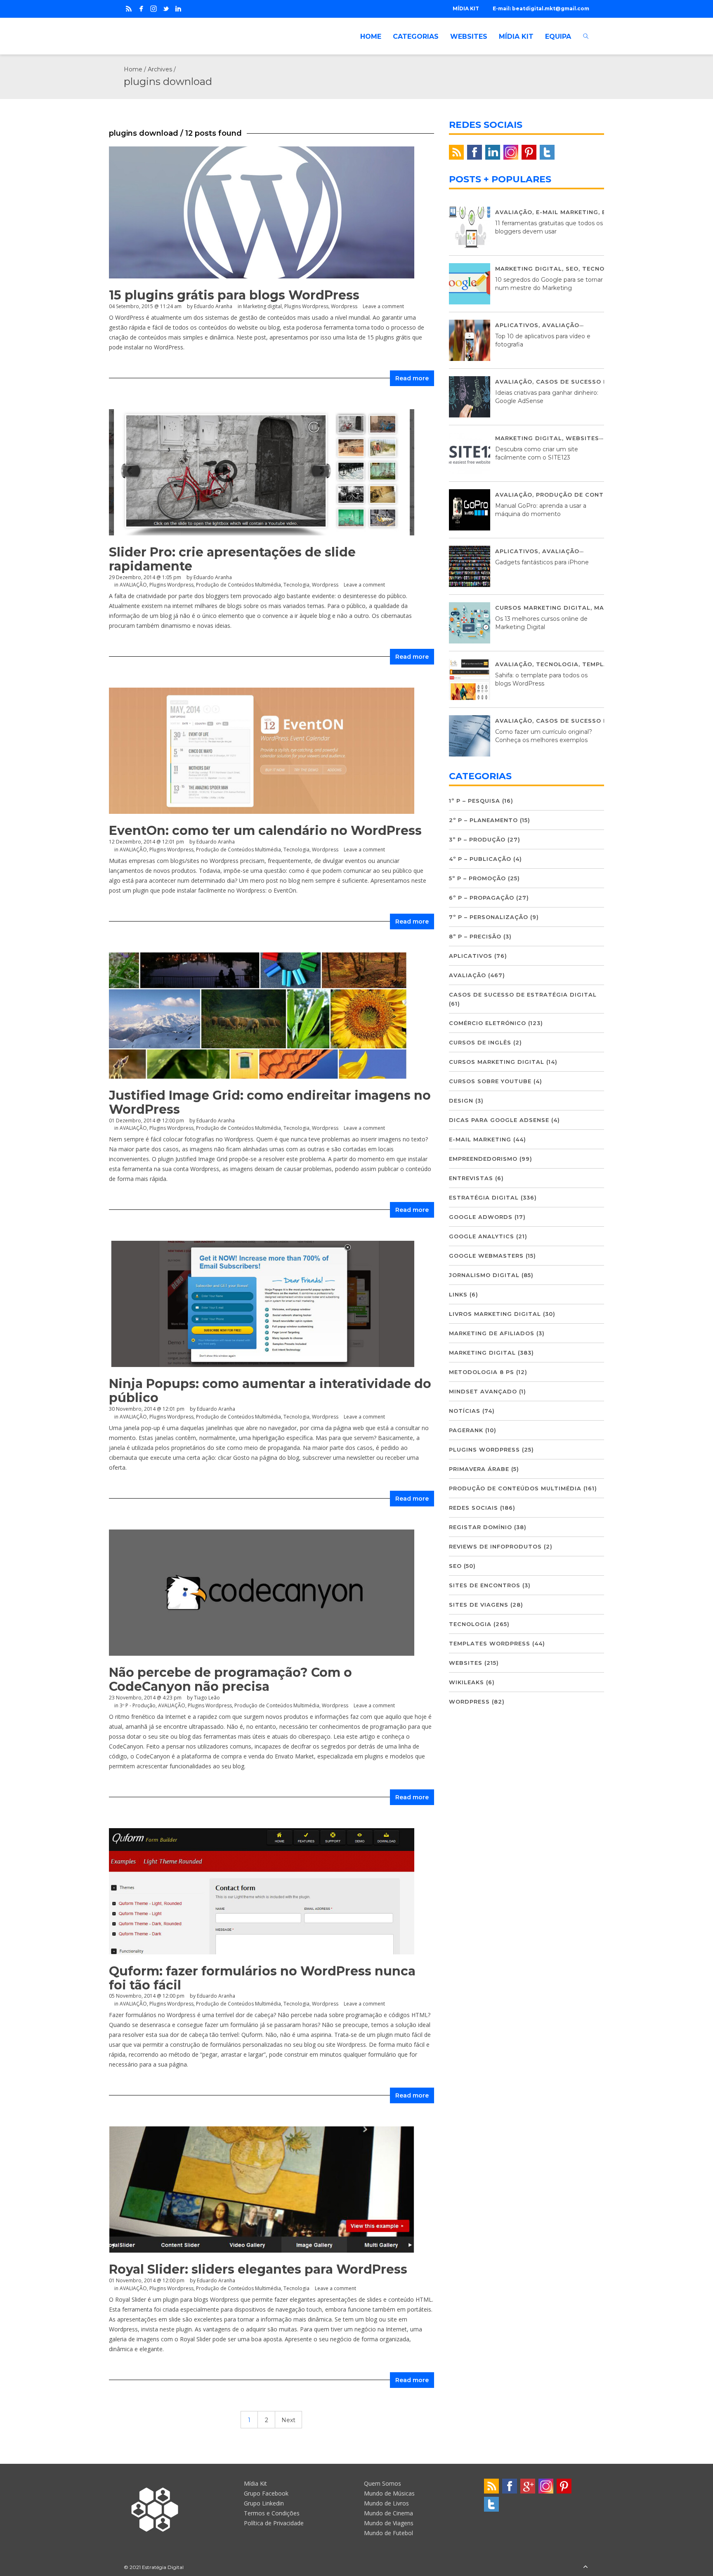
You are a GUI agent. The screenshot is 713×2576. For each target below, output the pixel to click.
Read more (412, 378)
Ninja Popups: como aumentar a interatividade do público (270, 1391)
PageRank (466, 1430)
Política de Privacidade (274, 2523)
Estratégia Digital (484, 1197)
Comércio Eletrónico (488, 1023)
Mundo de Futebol (388, 2533)
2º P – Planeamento (483, 820)
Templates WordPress (490, 1643)
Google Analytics (482, 1236)
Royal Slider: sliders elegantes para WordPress (258, 2269)
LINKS (458, 1294)
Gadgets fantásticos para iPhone (542, 562)
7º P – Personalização (489, 917)
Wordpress (344, 306)
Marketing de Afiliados (492, 1333)
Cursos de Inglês (480, 1042)
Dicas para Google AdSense (499, 1120)
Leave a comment (383, 306)
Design (461, 1101)
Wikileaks (466, 1682)
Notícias (465, 1411)
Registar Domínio (480, 1527)
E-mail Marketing (567, 212)
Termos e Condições (272, 2513)
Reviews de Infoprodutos (495, 1546)
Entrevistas (471, 1178)
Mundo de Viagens (389, 2523)
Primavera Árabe (479, 1469)
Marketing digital (262, 306)
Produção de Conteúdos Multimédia (238, 585)
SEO (572, 269)
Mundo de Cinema (388, 2513)
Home (133, 69)
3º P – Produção (477, 839)
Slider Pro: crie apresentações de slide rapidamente (232, 559)
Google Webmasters (486, 1256)
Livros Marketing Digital (495, 1314)
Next (288, 2420)
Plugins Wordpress (306, 306)
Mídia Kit (255, 2483)
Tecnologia (296, 585)
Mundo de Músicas (389, 2493)
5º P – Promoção (477, 878)
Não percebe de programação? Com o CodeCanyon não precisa (230, 1679)
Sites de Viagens (479, 1605)
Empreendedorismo (483, 1159)
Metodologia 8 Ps (482, 1372)
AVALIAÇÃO (133, 585)
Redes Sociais (473, 1508)
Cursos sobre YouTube (490, 1081)
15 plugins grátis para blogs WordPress (234, 295)
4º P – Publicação (480, 859)
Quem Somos (382, 2483)
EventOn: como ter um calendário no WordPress (265, 831)
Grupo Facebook (266, 2493)
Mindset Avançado (483, 1391)
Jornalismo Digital (484, 1275)
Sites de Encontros (485, 1585)
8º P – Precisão (475, 936)
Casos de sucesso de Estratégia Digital (523, 995)
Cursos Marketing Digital (543, 608)
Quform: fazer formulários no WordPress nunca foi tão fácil (262, 1978)
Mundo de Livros (386, 2503)
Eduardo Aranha (213, 306)
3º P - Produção (138, 1705)
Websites (582, 438)
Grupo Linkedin (264, 2503)
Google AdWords (481, 1217)
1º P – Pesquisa (475, 801)
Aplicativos (517, 325)
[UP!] (586, 2567)
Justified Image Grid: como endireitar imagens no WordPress (270, 1102)
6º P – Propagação (482, 898)
